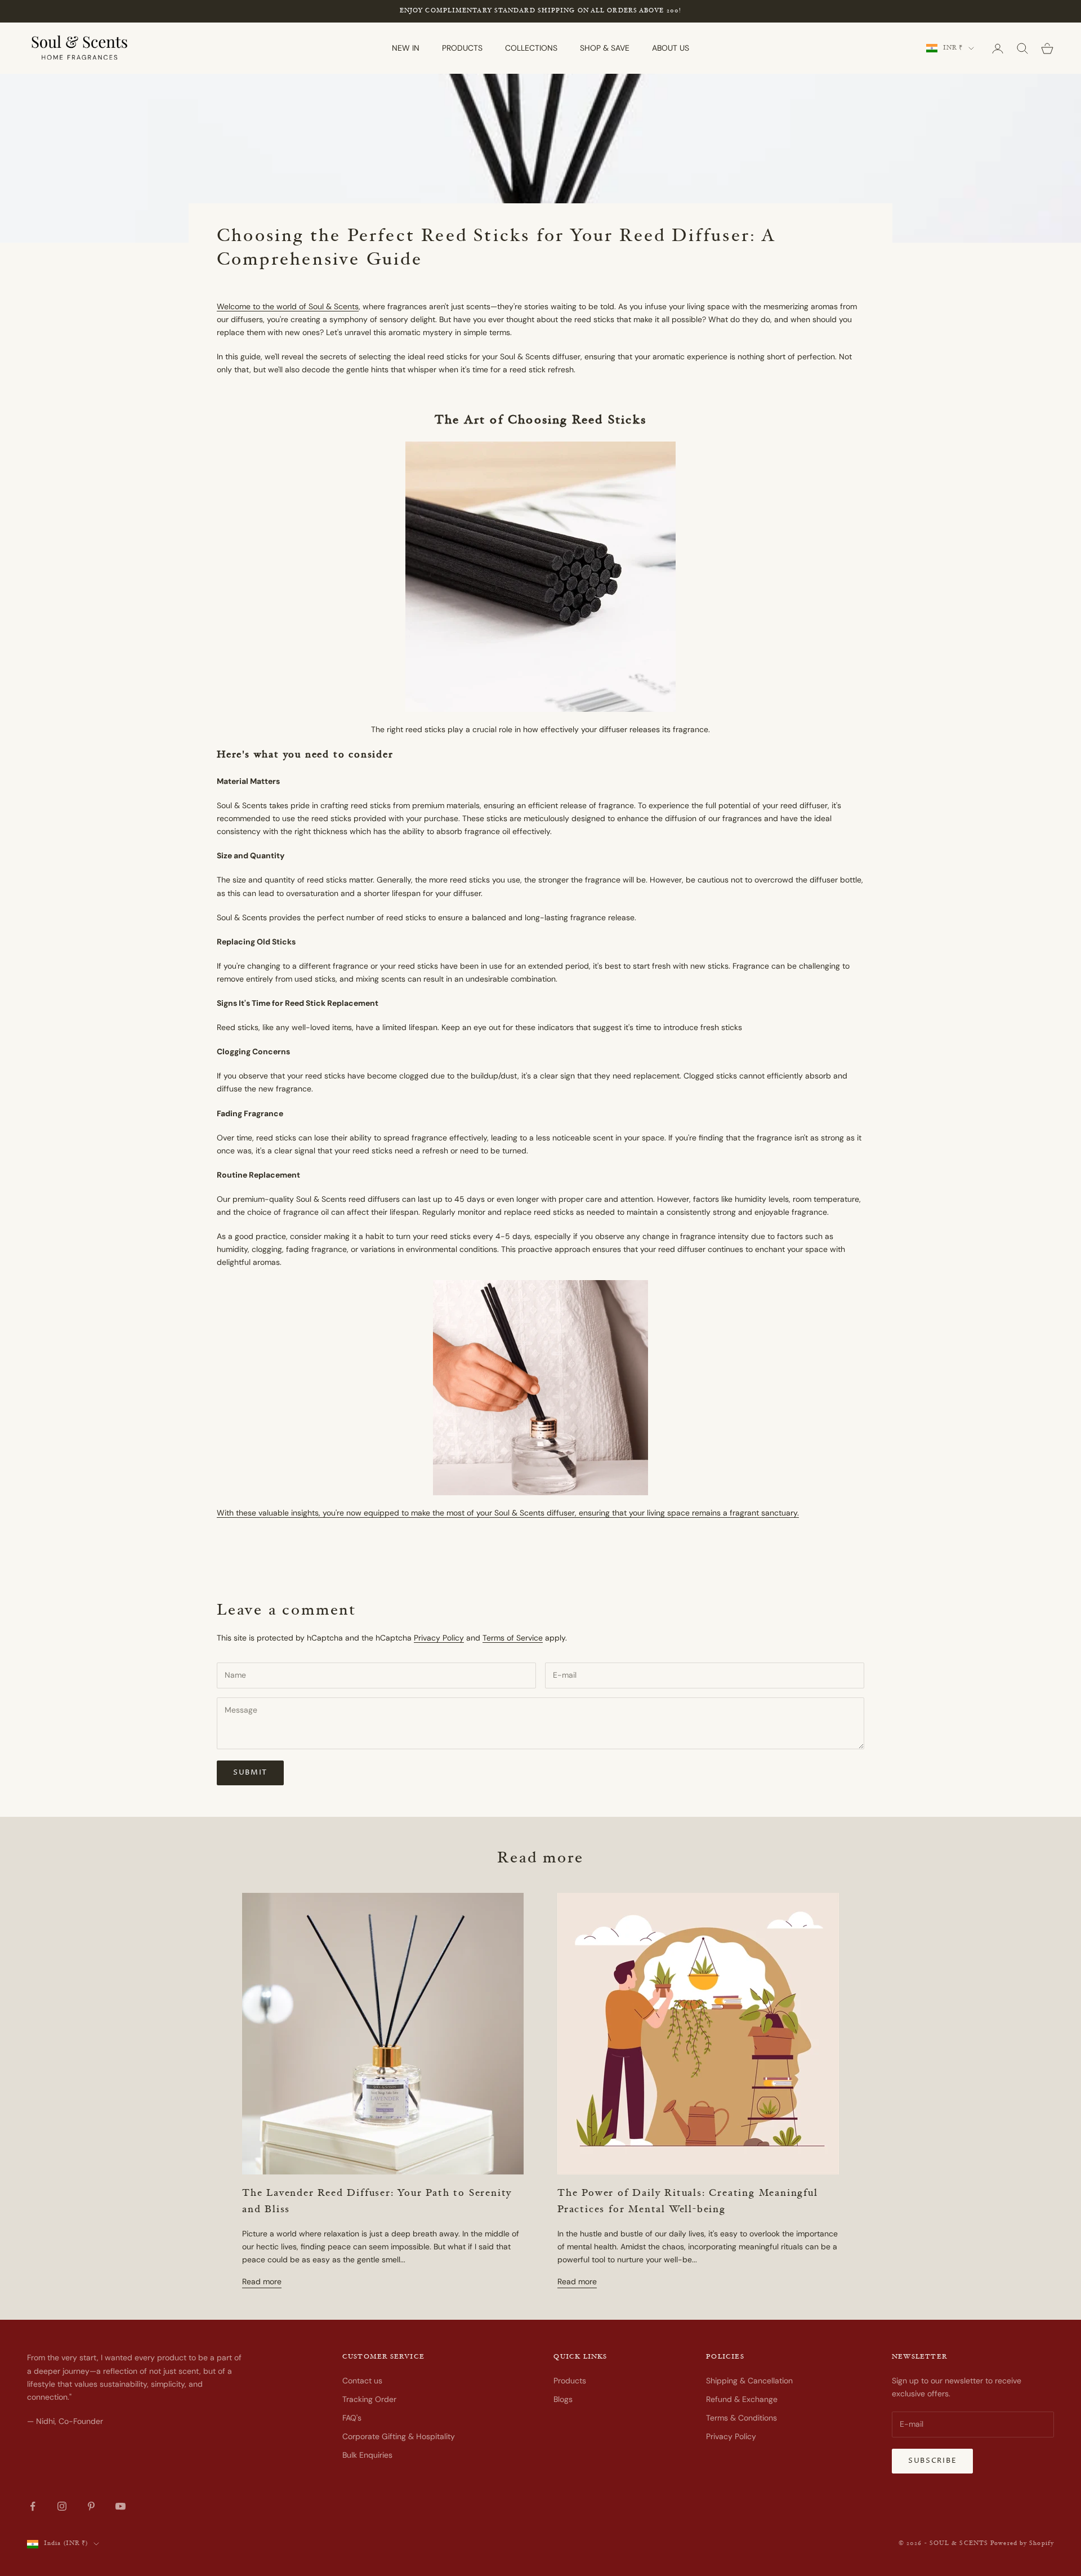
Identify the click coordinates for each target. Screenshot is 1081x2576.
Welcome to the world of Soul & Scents (288, 306)
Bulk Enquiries (367, 2455)
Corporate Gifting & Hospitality (399, 2436)
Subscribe (932, 2461)
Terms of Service (513, 1638)
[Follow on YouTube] (120, 2506)
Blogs (563, 2399)
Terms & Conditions (741, 2418)
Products (570, 2381)
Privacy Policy (439, 1638)
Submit (250, 1772)
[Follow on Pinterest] (91, 2506)
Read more (262, 2281)
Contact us (362, 2381)
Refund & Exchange (742, 2399)
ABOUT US (671, 48)
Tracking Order (369, 2399)
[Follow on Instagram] (62, 2506)
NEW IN (406, 48)
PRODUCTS (462, 48)
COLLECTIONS (531, 48)
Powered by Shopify (1022, 2544)
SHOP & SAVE (605, 48)
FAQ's (352, 2418)
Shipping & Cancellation (749, 2381)
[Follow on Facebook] (33, 2506)
